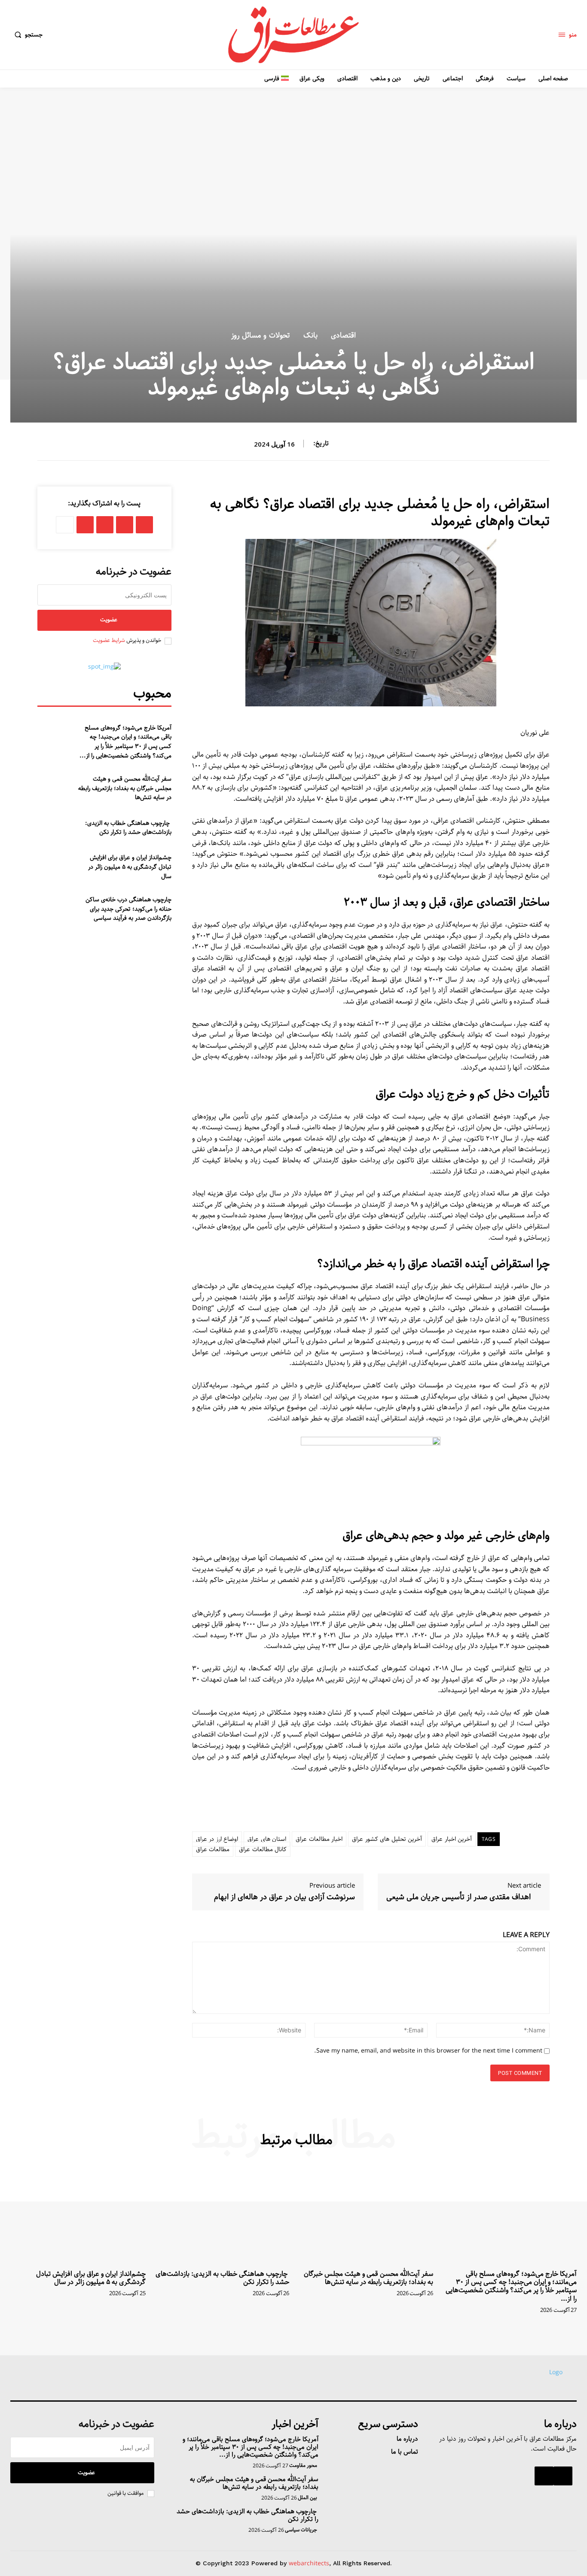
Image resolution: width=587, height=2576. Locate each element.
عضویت (109, 620)
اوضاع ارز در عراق (217, 1839)
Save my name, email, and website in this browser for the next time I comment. (428, 2051)
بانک (310, 336)
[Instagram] (563, 2476)
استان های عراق (267, 1839)
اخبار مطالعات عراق (319, 1839)
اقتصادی (343, 336)
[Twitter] (125, 525)
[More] (65, 525)
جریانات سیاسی (301, 2530)
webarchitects (309, 2564)
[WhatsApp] (105, 525)
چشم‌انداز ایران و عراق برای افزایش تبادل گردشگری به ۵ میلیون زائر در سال (130, 867)
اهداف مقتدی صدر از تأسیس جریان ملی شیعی (459, 1897)
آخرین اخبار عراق (452, 1839)
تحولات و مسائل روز (261, 336)
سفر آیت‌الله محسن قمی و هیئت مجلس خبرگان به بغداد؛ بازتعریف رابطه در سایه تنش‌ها (125, 788)
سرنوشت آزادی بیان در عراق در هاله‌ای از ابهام (284, 1897)
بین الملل (307, 2498)
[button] (26, 35)
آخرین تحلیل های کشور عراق (387, 1839)
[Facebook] (144, 525)
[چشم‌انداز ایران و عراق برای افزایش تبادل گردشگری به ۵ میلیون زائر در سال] (57, 861)
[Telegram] (85, 525)
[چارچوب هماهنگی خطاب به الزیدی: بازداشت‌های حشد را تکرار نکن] (57, 825)
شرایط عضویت (109, 640)
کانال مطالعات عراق (263, 1849)
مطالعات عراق (213, 1849)
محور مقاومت (303, 2466)
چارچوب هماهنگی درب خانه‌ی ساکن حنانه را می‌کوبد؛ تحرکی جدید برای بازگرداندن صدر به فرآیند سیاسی (128, 909)
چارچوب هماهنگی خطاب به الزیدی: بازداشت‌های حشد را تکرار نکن (128, 828)
